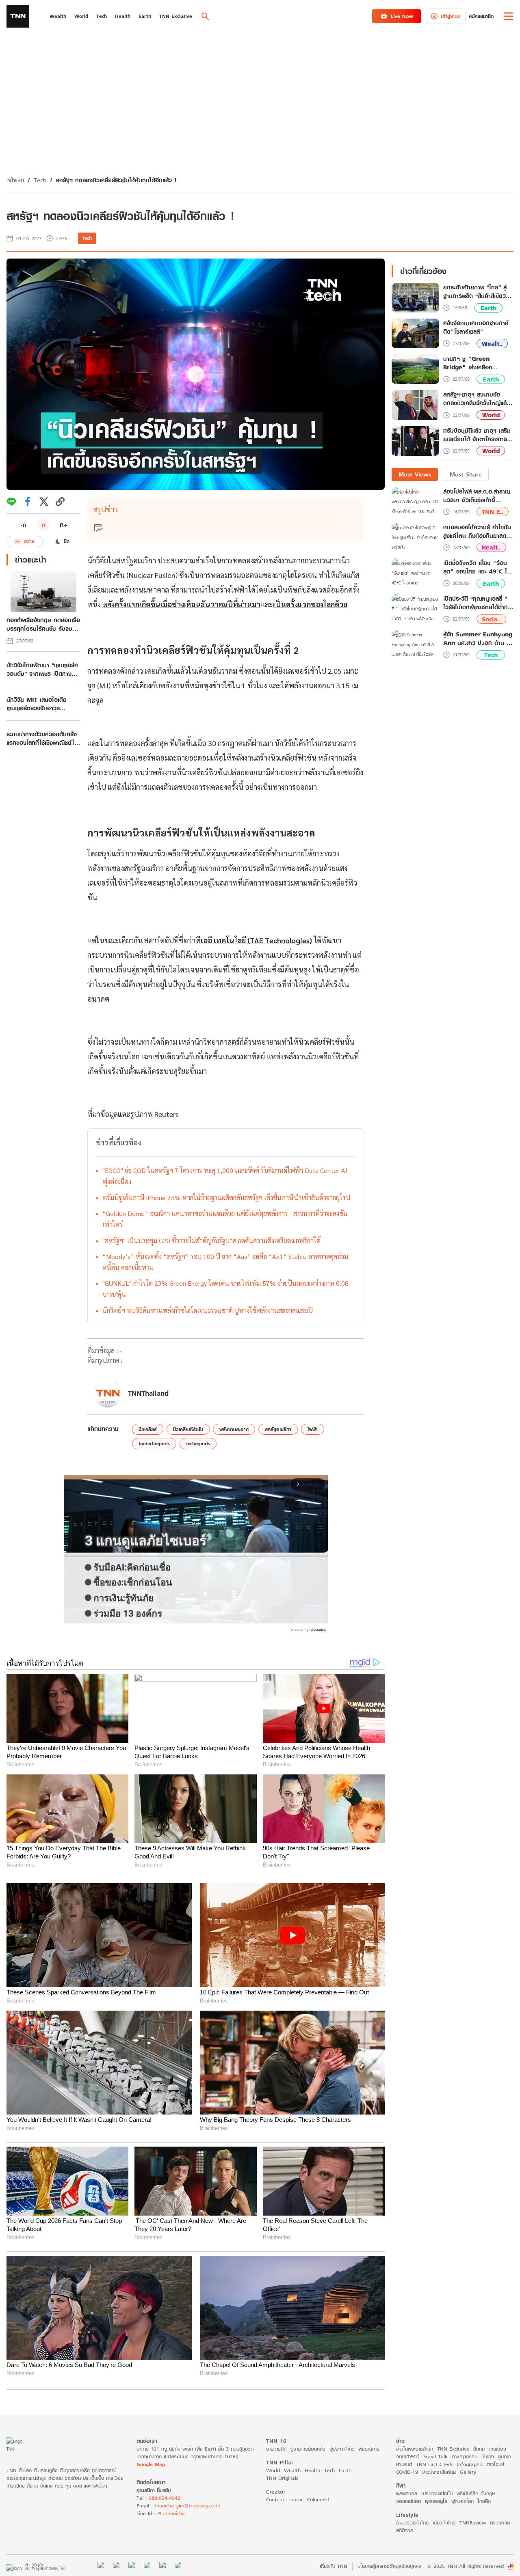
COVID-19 (407, 2472)
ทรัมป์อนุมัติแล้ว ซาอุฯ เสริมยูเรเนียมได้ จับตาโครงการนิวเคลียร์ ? (477, 435)
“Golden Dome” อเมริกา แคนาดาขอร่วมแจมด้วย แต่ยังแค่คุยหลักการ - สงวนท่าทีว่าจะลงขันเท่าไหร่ (225, 1219)
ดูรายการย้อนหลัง (308, 2449)
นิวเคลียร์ (148, 1429)
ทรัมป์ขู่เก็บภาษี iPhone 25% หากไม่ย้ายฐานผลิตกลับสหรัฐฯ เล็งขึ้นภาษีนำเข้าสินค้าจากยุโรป (226, 1197)
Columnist (318, 2499)
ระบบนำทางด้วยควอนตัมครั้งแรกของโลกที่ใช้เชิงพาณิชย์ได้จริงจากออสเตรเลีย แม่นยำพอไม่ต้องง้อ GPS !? (43, 738)
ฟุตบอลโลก (463, 2501)
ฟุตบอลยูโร (436, 2501)
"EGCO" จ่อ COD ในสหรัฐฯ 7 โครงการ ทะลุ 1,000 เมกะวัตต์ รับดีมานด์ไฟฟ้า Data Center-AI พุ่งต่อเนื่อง (225, 1176)
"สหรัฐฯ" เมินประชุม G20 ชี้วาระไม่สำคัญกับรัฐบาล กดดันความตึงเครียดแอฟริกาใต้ (211, 1241)
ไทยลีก (484, 2501)
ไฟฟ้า (313, 1429)
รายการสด (276, 2449)
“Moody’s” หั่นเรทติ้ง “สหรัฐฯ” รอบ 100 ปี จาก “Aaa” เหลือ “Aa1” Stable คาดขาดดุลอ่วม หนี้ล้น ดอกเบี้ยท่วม (225, 1262)
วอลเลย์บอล (408, 2501)
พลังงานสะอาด (234, 1429)
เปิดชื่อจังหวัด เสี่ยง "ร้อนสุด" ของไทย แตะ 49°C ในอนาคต (477, 567)
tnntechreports (154, 1443)
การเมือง (497, 2449)
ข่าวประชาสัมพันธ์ (439, 2472)
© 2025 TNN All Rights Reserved (466, 2566)
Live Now (402, 16)
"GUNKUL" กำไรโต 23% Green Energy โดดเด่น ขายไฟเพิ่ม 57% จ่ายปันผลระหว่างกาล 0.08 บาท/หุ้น (225, 1289)
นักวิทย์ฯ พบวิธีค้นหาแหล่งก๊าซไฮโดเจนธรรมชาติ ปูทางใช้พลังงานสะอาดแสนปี (208, 1310)
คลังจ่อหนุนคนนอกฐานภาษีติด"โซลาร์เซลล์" (476, 328)
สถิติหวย (405, 2530)
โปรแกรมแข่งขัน (437, 2493)
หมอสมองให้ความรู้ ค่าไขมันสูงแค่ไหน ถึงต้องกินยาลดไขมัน (477, 531)
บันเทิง (488, 2456)
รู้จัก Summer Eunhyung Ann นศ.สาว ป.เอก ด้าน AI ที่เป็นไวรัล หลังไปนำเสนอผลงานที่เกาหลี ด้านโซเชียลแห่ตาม (478, 638)
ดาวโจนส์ (495, 2464)
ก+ (64, 525)
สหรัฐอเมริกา (278, 1429)
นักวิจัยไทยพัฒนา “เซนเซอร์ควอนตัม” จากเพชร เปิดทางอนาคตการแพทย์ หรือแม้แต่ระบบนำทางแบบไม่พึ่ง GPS (42, 669)
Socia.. (491, 619)
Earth (489, 308)
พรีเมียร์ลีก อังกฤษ (476, 2493)
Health (312, 2470)
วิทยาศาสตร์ (408, 2456)
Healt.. (491, 547)
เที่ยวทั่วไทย (444, 2523)
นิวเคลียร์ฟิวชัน (188, 1429)
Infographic (470, 2464)
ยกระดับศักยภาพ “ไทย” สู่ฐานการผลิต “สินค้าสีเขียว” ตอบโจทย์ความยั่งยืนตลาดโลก (476, 292)
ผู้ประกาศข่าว (342, 2449)
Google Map (151, 2464)
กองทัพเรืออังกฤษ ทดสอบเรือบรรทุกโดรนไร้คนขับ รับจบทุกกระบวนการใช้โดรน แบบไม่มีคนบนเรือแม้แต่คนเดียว (43, 624)
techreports (198, 1443)
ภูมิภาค (505, 2456)
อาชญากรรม (465, 2456)
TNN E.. (493, 512)
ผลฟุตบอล (407, 2493)
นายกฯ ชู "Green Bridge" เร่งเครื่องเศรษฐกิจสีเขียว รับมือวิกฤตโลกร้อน (477, 363)
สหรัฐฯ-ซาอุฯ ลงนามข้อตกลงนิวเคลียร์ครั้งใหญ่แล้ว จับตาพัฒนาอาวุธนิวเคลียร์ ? (478, 399)
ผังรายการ (369, 2449)
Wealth (292, 2470)
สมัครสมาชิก (481, 16)
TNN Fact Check (434, 2464)
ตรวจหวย (500, 2523)
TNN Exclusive (453, 2449)
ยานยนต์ (404, 2464)
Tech (40, 180)
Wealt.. (492, 344)
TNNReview (473, 2523)
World (491, 415)
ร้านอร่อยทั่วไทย (412, 2523)
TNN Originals (282, 2478)
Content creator (285, 2499)
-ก (23, 525)
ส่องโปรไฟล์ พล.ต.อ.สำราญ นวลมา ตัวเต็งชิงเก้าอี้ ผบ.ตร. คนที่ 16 (477, 496)
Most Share (466, 474)
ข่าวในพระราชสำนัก (415, 2449)
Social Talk (435, 2456)
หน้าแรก (15, 180)
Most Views (415, 474)
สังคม (479, 2449)
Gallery (468, 2472)
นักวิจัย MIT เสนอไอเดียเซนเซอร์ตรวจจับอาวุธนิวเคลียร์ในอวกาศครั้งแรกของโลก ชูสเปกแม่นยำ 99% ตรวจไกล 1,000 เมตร (41, 704)
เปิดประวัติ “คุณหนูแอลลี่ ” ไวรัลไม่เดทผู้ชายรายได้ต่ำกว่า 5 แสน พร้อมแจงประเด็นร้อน (478, 603)
